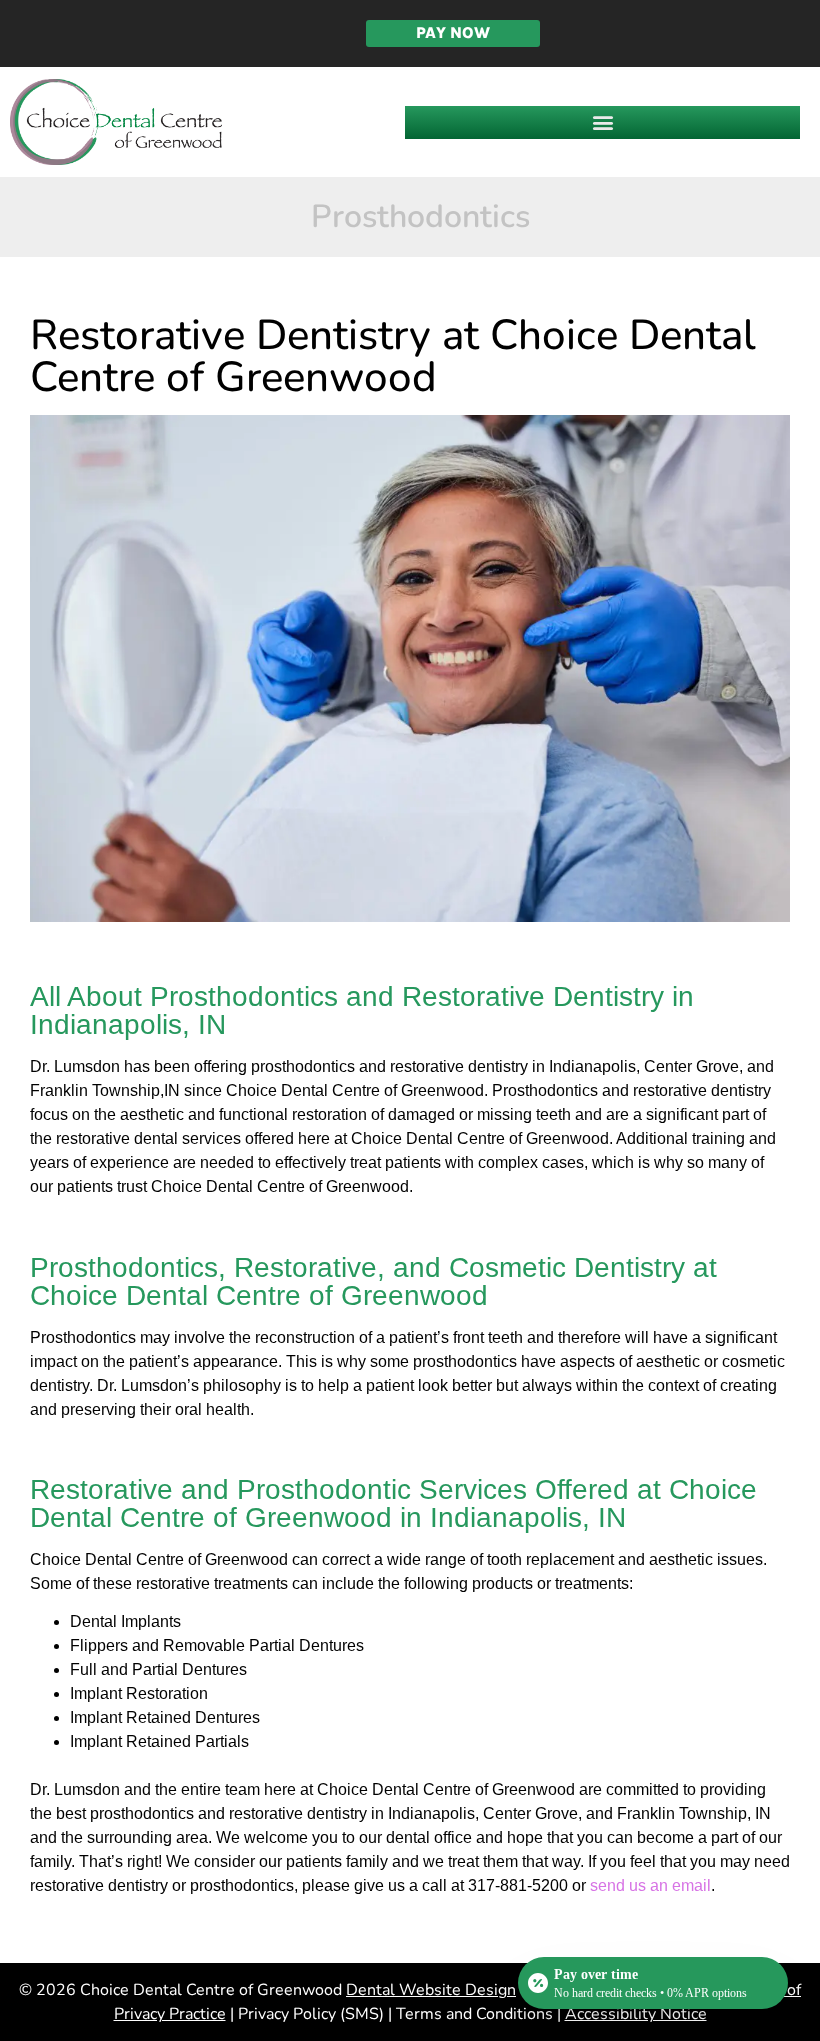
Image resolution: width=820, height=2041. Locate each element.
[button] (602, 122)
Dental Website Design (431, 1990)
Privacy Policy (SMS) (311, 2014)
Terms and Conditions (474, 2014)
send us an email (650, 1885)
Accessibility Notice (636, 2014)
